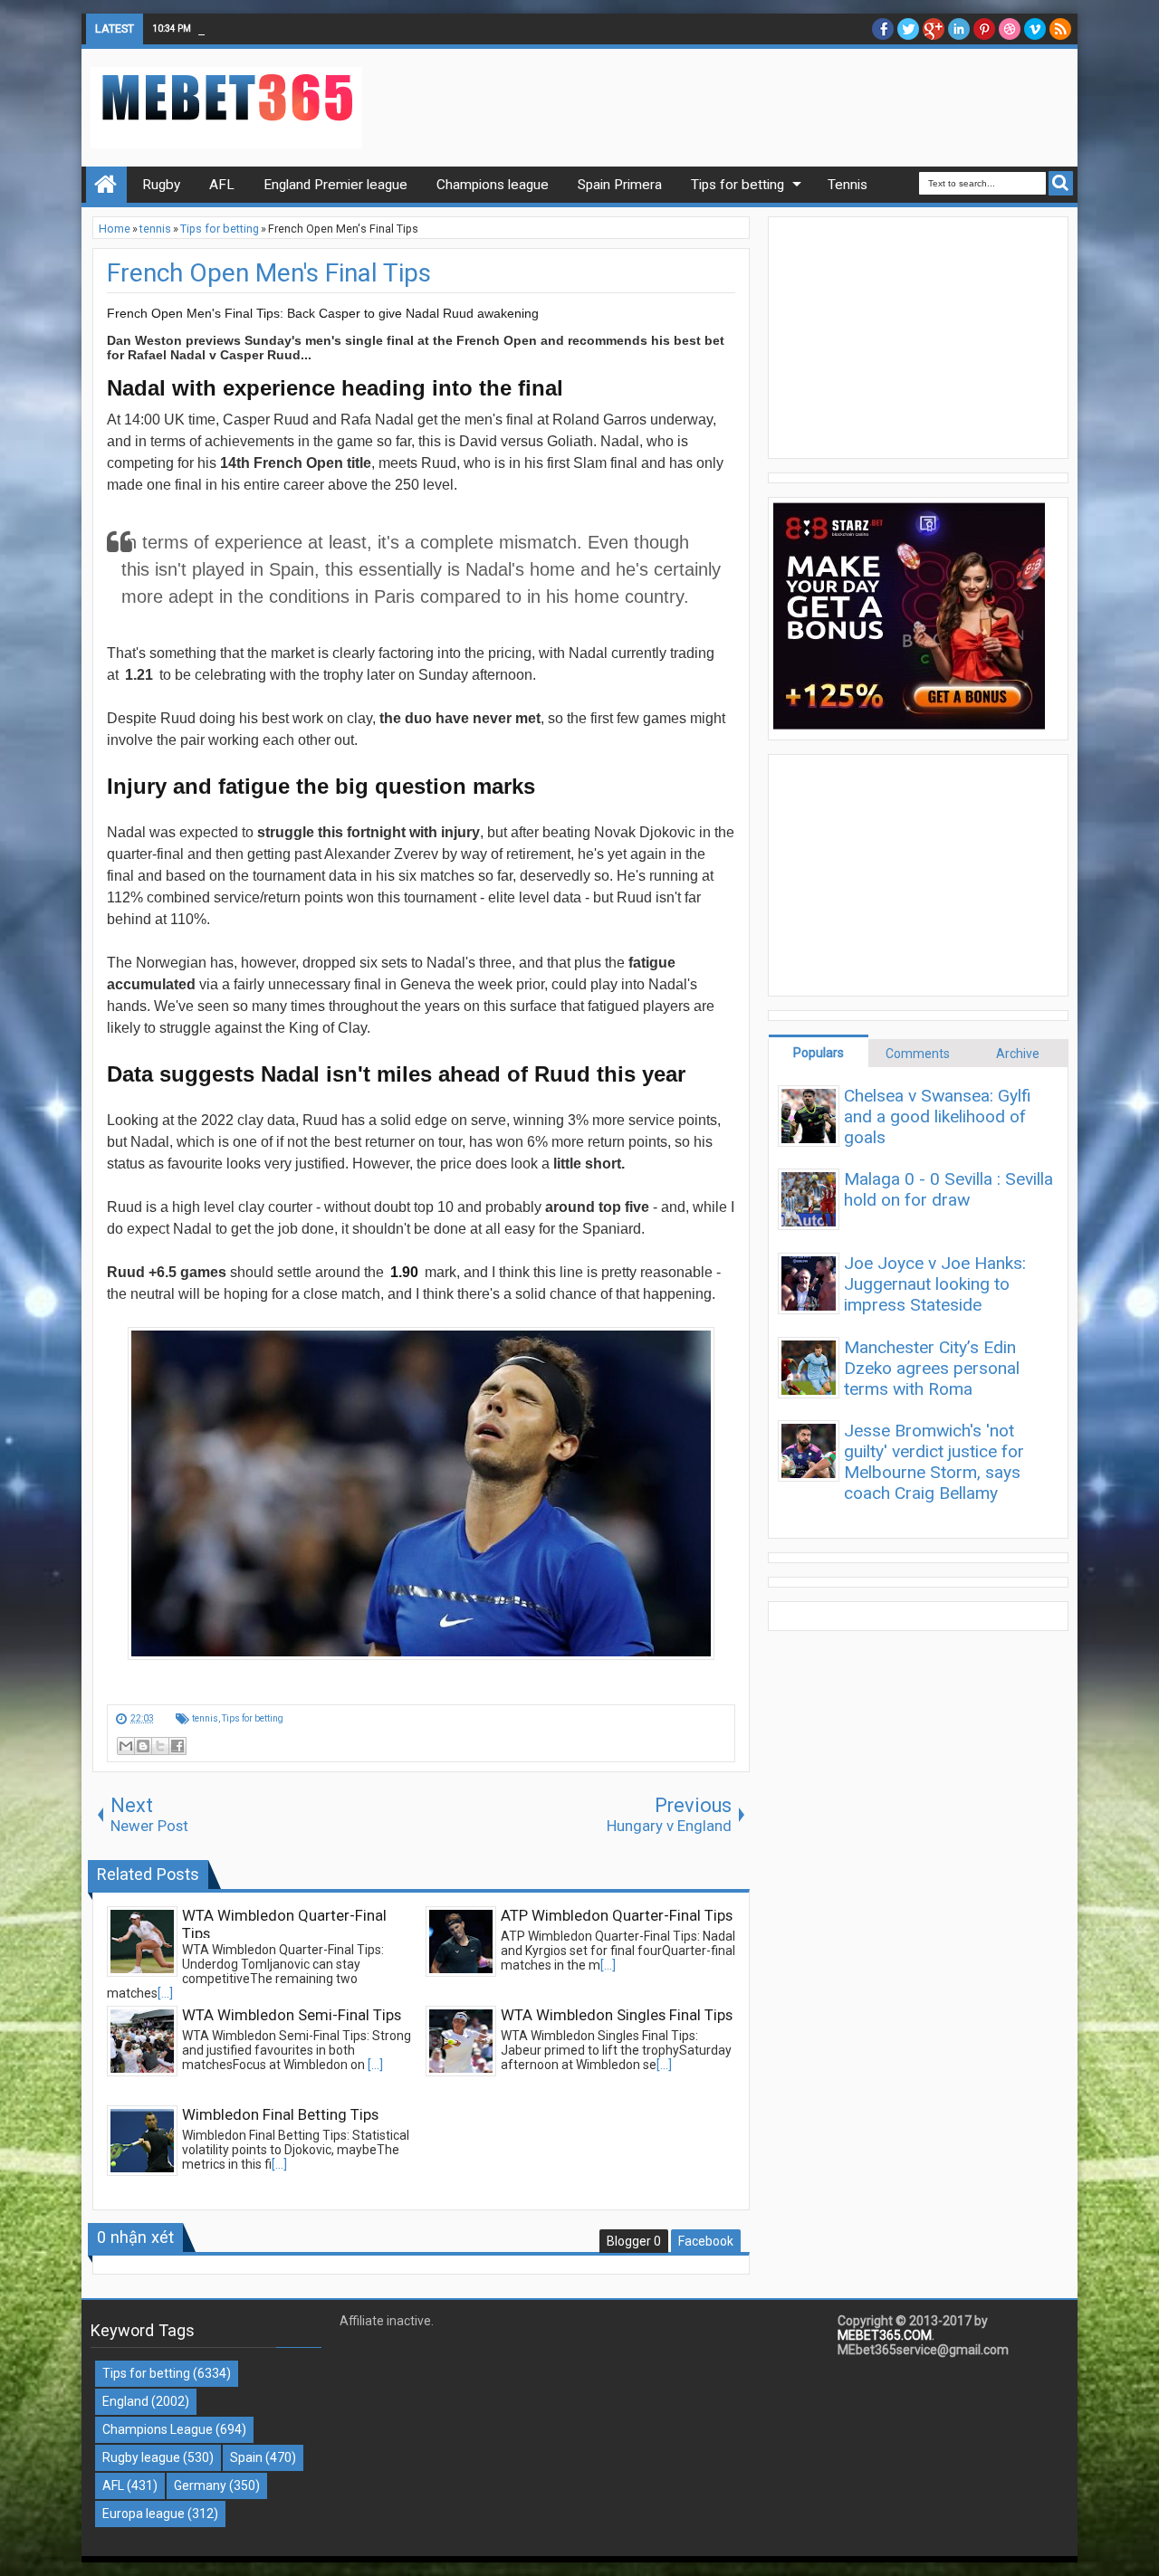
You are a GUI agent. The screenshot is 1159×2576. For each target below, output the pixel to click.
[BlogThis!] (143, 1746)
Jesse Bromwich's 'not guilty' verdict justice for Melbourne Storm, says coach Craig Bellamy (934, 1462)
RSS (1060, 29)
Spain (246, 2457)
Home (106, 185)
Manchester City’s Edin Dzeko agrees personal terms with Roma (932, 1368)
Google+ (934, 29)
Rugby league (141, 2457)
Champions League (158, 2429)
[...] (165, 1993)
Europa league (144, 2514)
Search (1061, 183)
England (125, 2401)
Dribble (1010, 29)
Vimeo (1035, 29)
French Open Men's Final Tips (269, 273)
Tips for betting (253, 1718)
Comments (918, 1054)
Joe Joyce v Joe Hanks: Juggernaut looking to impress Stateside (935, 1284)
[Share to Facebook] (177, 1746)
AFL (113, 2485)
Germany (200, 2485)
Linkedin (959, 29)
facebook (883, 29)
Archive (1018, 1054)
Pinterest (984, 29)
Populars (819, 1053)
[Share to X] (160, 1746)
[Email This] (126, 1746)
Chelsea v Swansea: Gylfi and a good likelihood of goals (938, 1116)
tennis (205, 1718)
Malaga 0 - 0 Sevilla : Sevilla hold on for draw (948, 1189)
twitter (908, 29)
